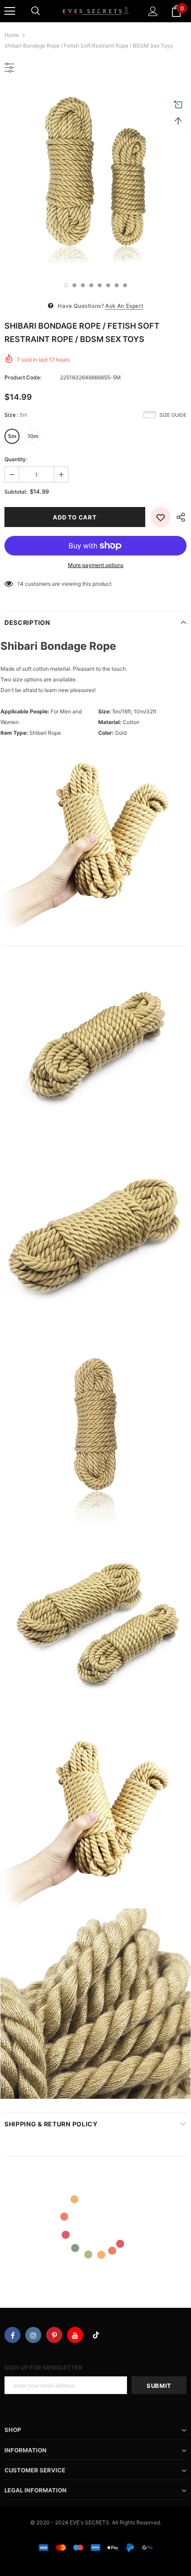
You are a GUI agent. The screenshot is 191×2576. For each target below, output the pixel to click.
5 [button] (100, 285)
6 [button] (108, 285)
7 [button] (117, 285)
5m (12, 436)
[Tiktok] (96, 2335)
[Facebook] (12, 2335)
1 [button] (66, 285)
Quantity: (16, 459)
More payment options (96, 565)
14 (20, 584)
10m (33, 436)
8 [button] (125, 285)
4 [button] (91, 285)
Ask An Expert (124, 306)
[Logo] (95, 11)
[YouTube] (75, 2335)
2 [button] (74, 285)
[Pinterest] (54, 2335)
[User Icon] (153, 11)
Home (12, 35)
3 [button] (83, 285)
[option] (95, 179)
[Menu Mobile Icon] (10, 11)
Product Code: (23, 377)
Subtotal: (16, 492)
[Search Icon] (36, 11)
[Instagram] (33, 2335)
